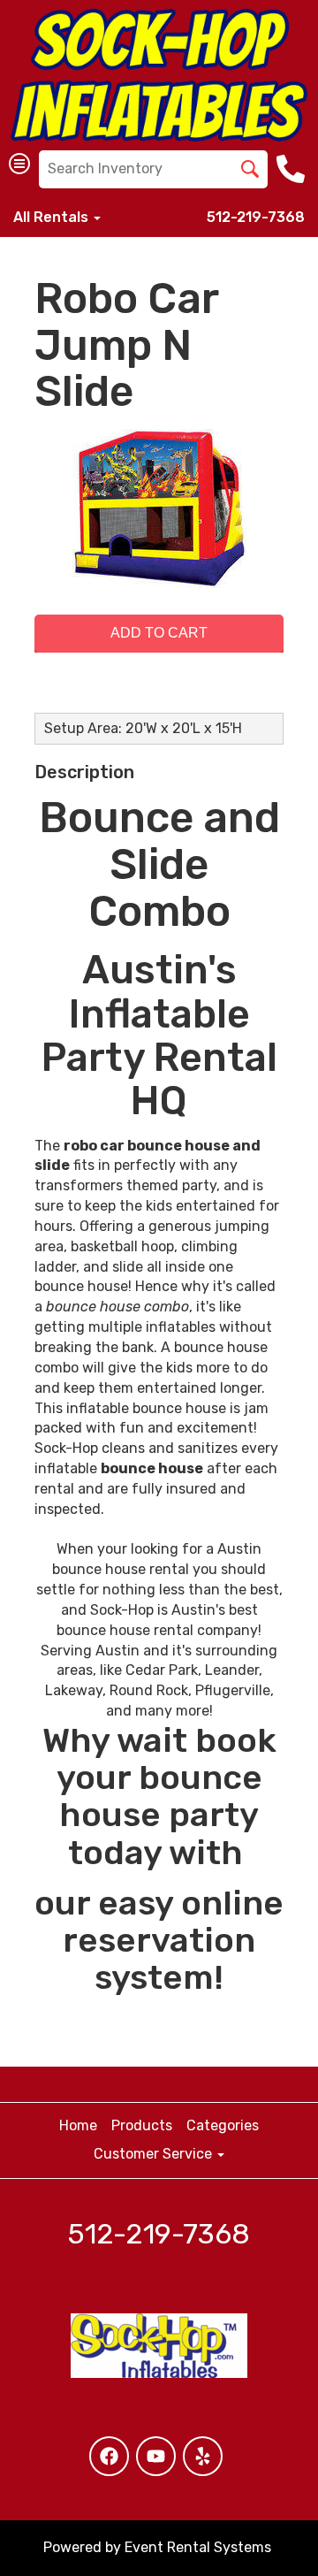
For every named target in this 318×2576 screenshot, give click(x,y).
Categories (223, 2125)
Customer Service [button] (155, 2154)
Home (78, 2125)
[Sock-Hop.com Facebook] (109, 2456)
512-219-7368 (256, 217)
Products (142, 2125)
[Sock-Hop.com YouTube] (156, 2456)
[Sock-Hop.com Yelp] (203, 2456)
